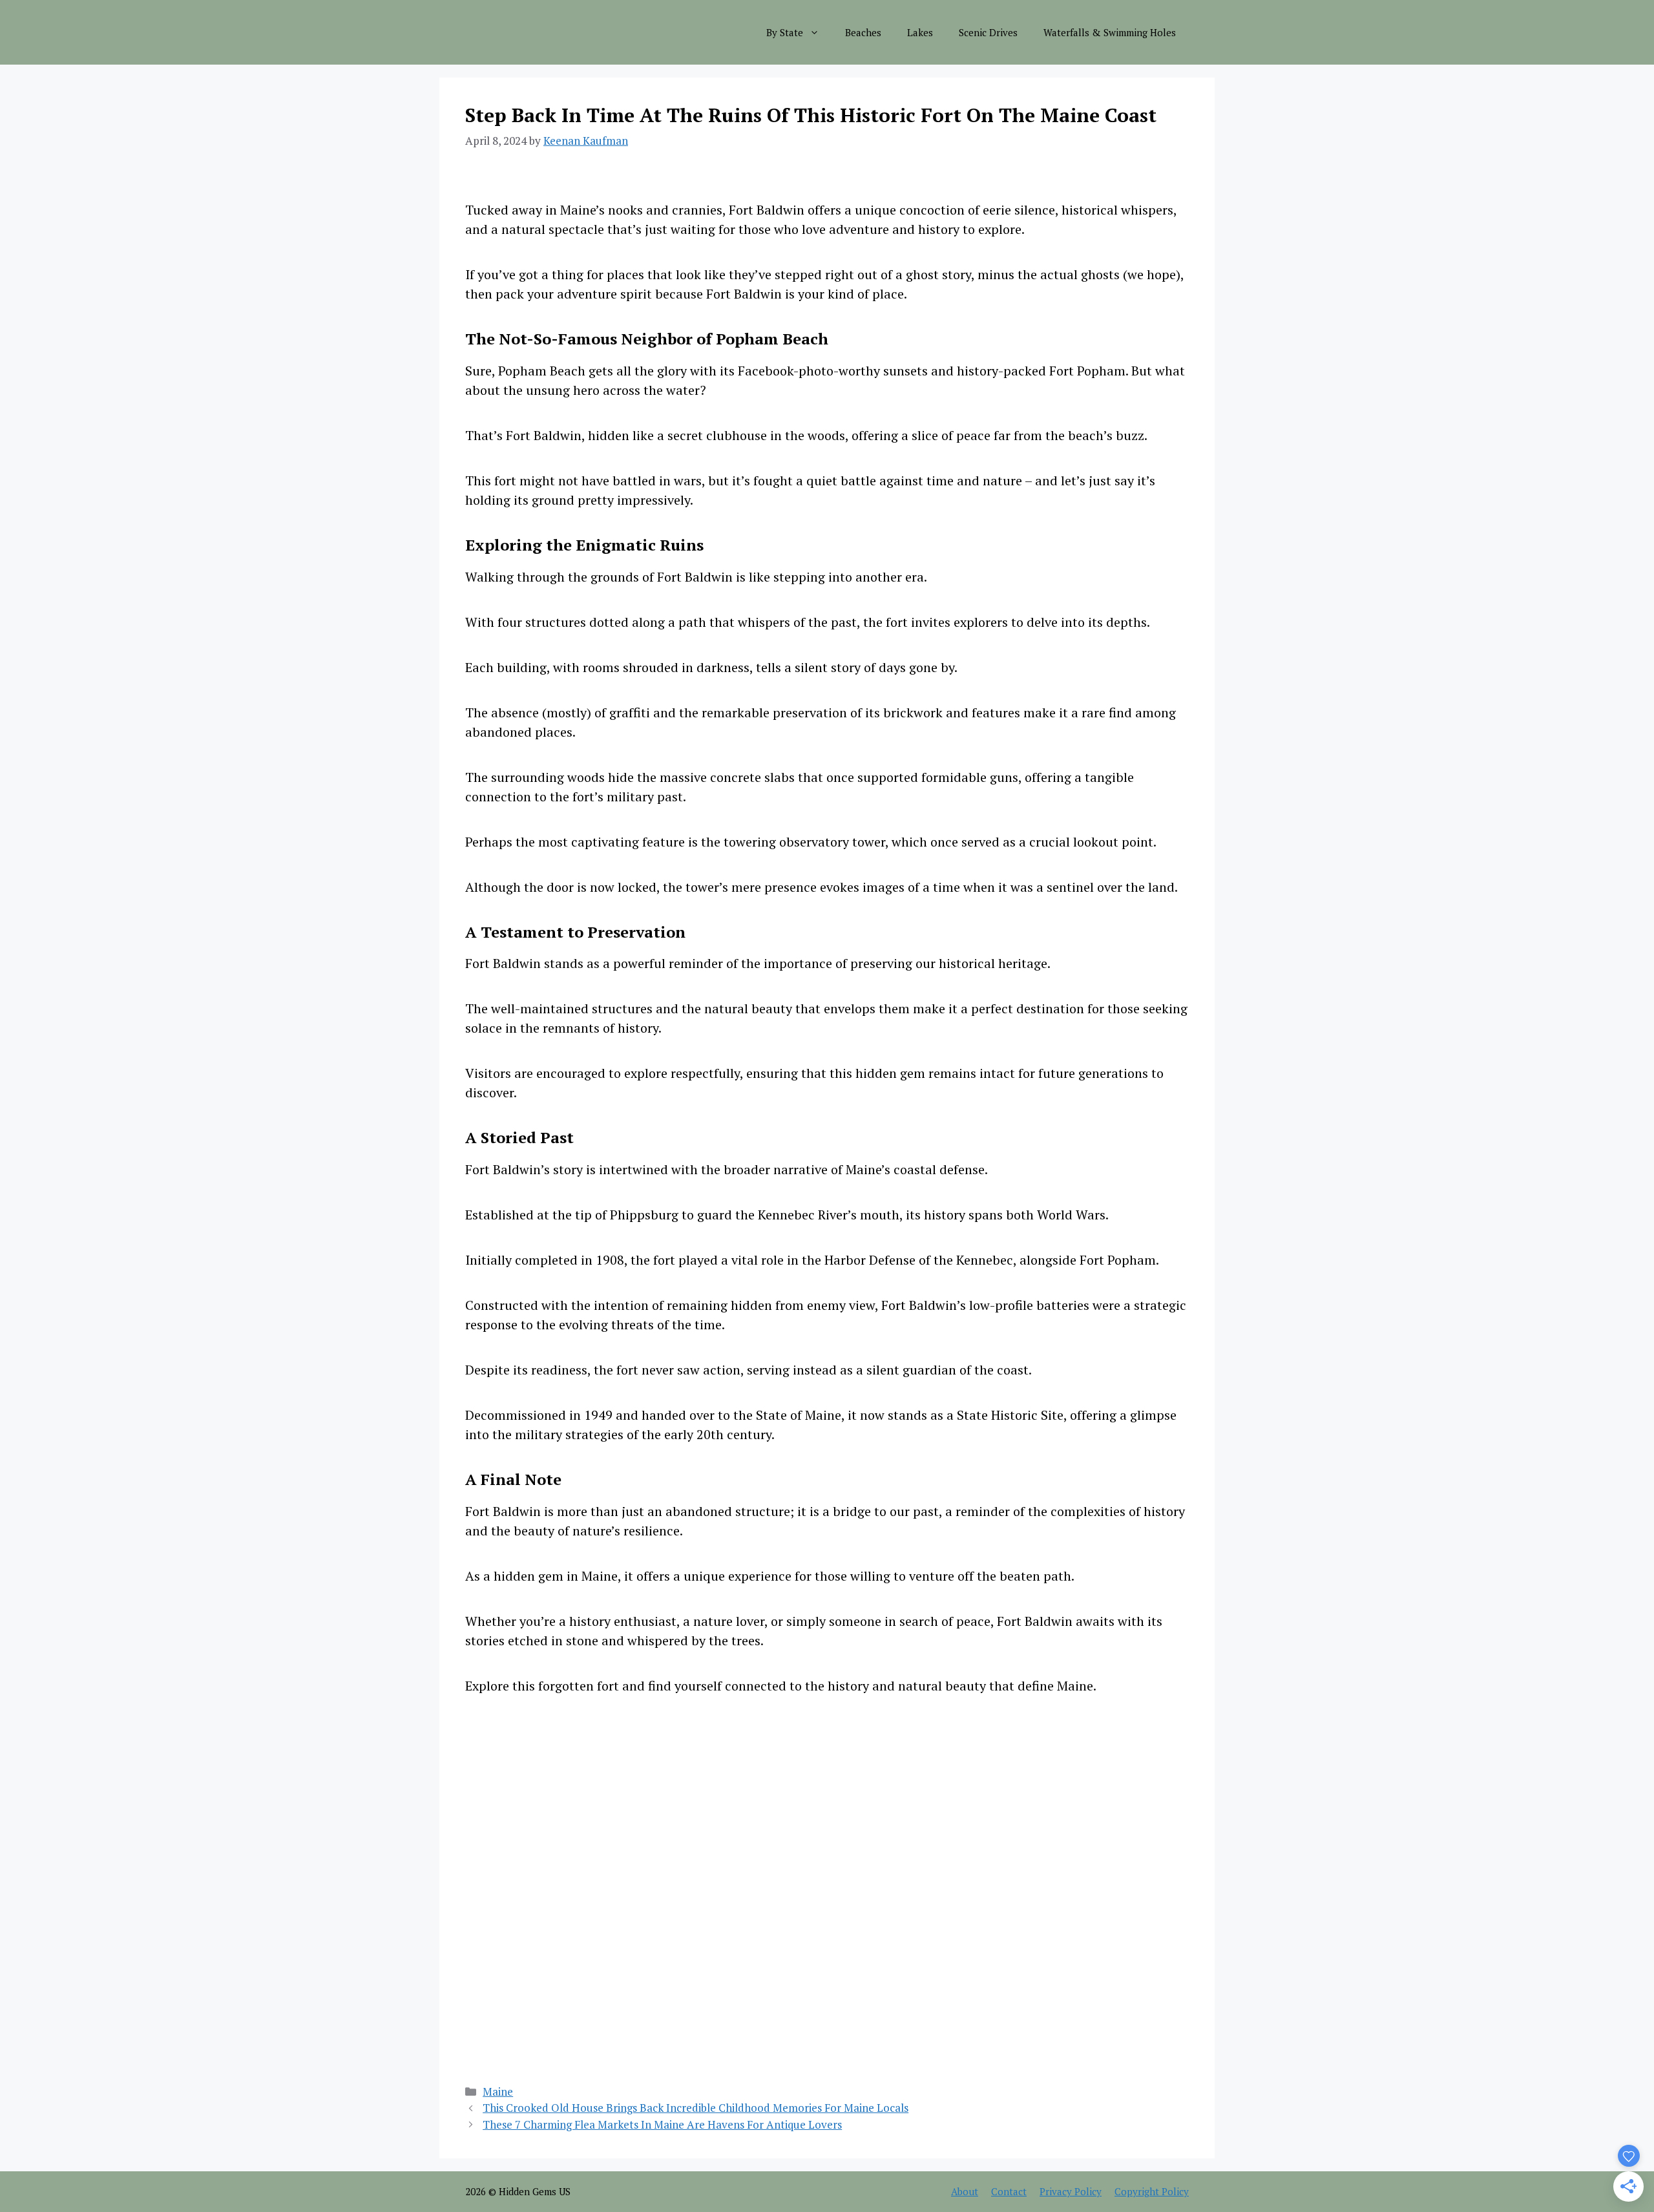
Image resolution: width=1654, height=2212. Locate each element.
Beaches (863, 32)
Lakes (920, 32)
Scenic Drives (988, 32)
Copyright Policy (1152, 2191)
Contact (1009, 2191)
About (965, 2191)
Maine (498, 2091)
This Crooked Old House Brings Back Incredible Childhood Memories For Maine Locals (696, 2108)
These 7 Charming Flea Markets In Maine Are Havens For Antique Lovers (662, 2124)
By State (785, 32)
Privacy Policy (1071, 2191)
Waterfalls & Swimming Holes (1110, 32)
